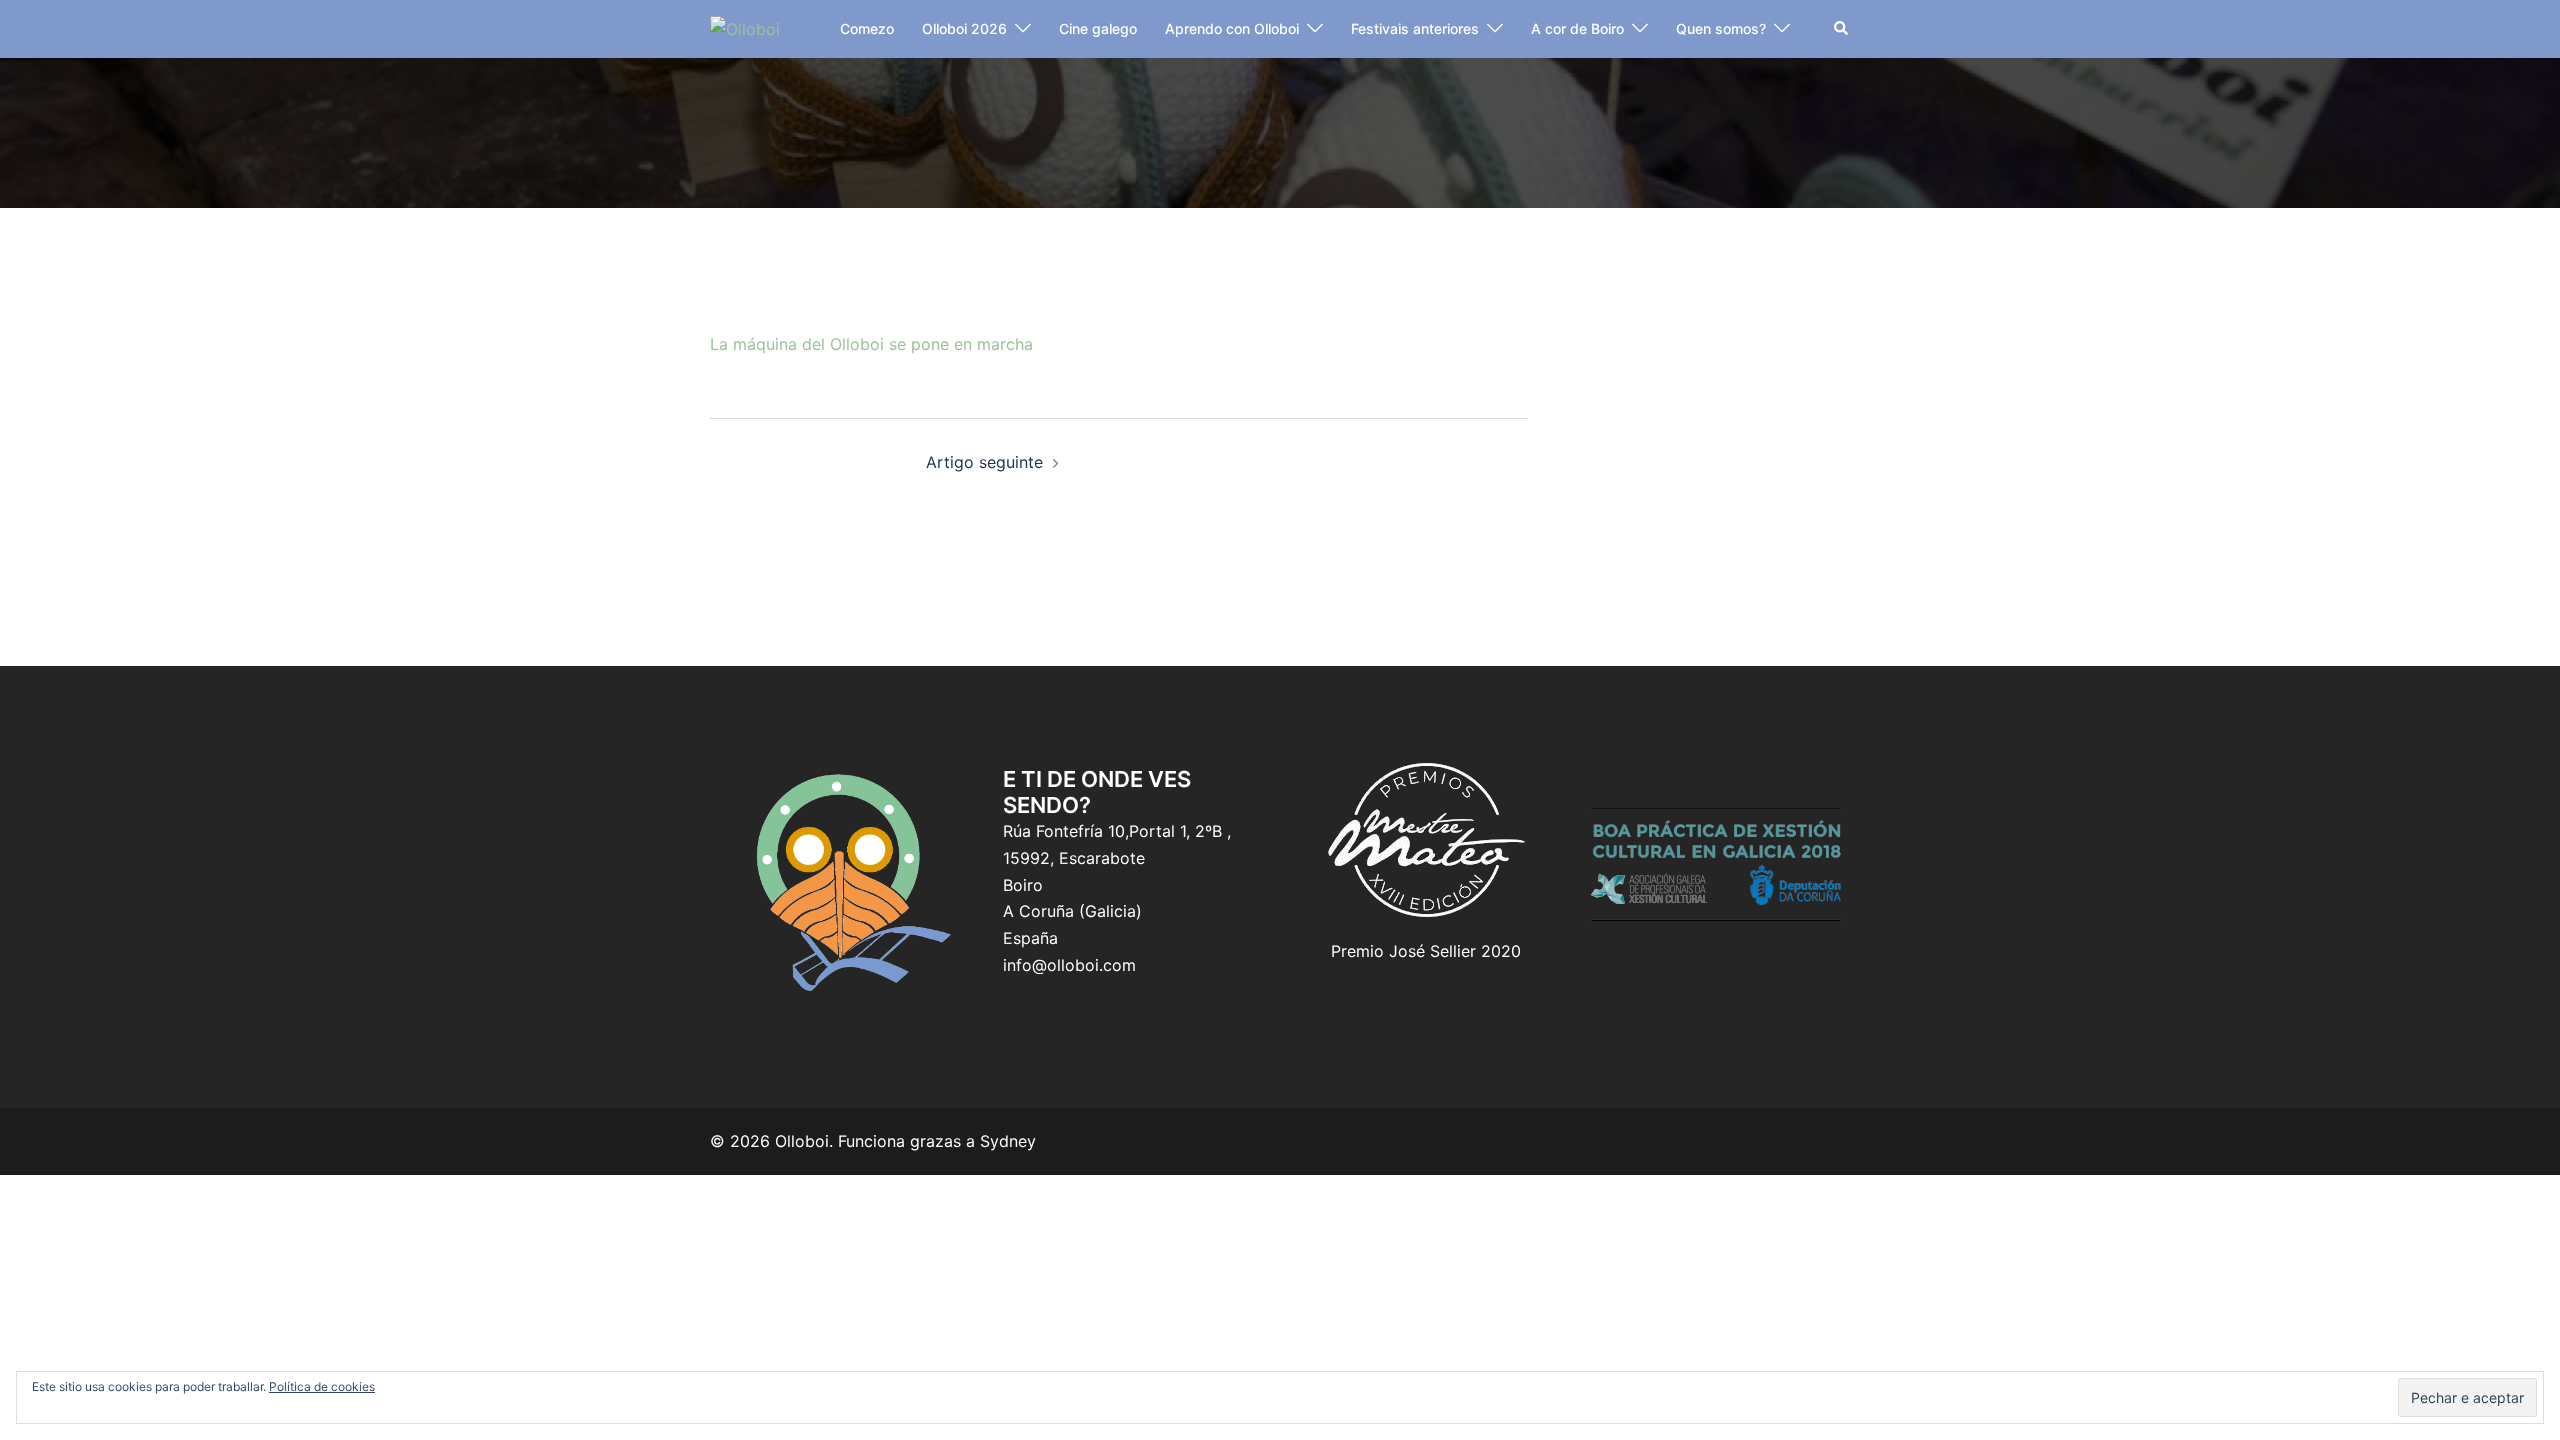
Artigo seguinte (984, 462)
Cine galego (1098, 28)
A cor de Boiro (1577, 28)
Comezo (867, 28)
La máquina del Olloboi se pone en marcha (871, 344)
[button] (1842, 29)
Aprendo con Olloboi (1232, 28)
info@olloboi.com (1069, 965)
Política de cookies (322, 1386)
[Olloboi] (745, 28)
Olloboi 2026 (964, 28)
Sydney (1008, 1141)
